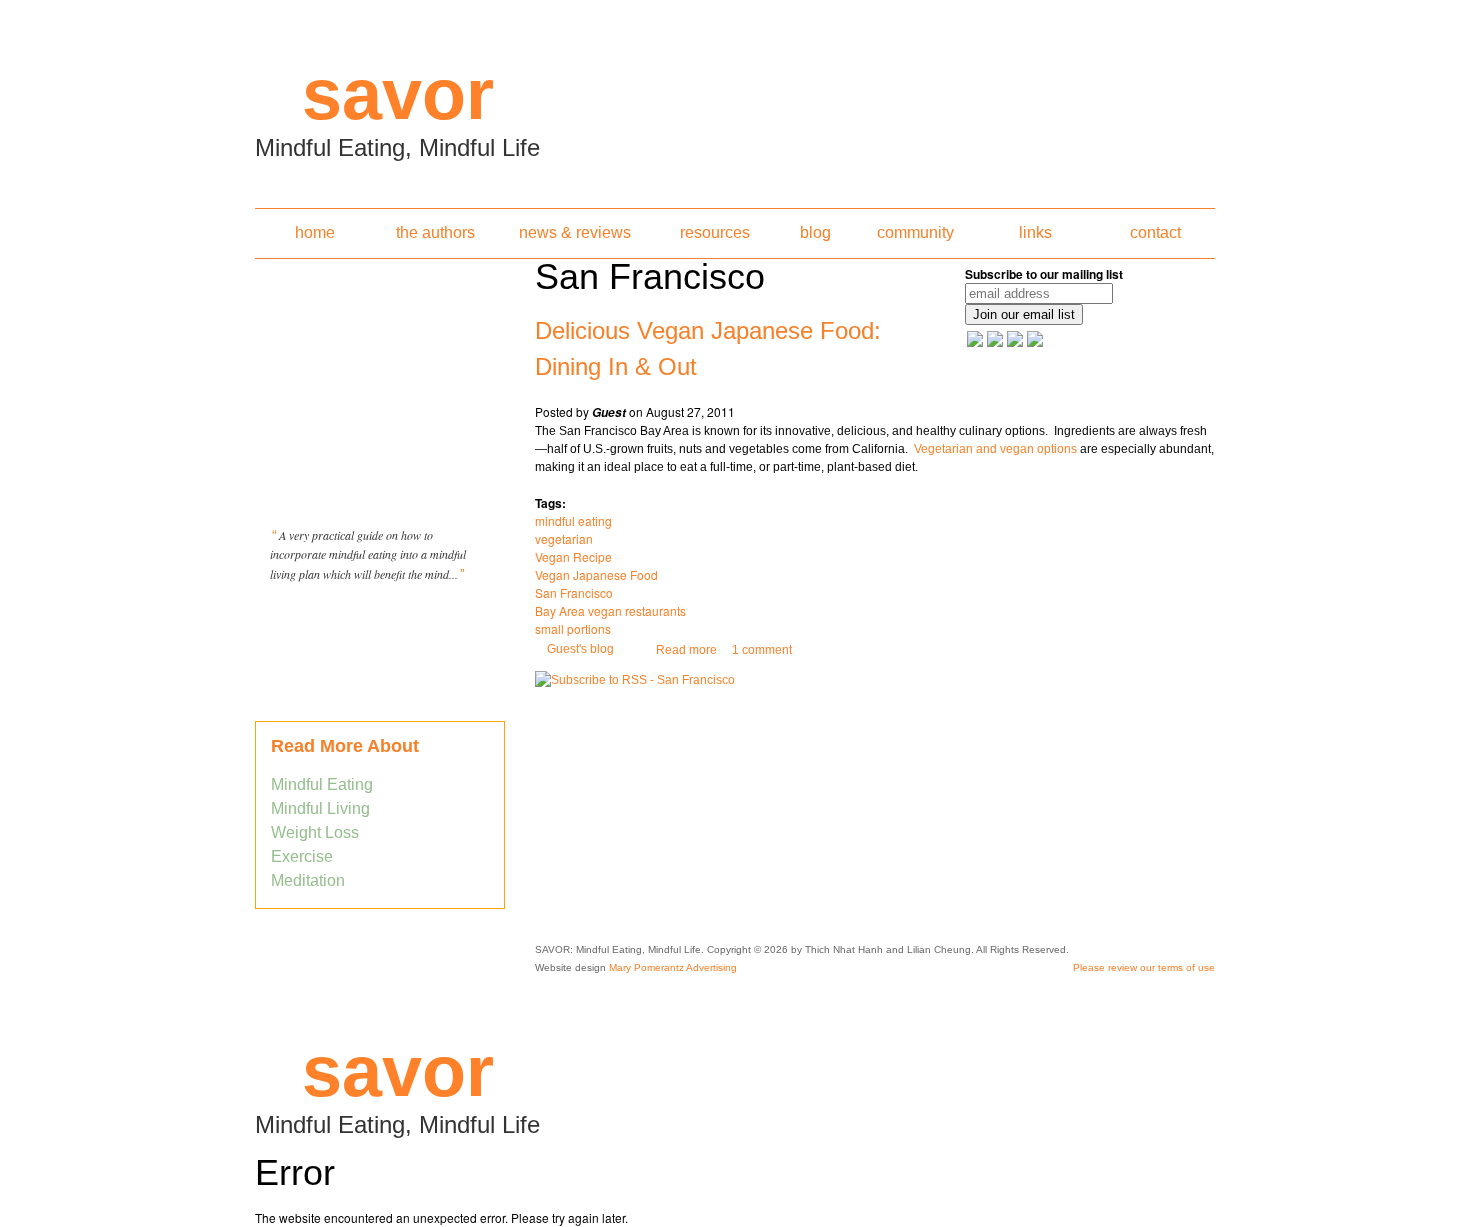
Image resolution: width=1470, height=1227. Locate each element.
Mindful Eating (322, 784)
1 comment (762, 650)
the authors (435, 232)
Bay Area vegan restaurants (610, 610)
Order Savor (380, 624)
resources (715, 232)
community (915, 232)
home (315, 232)
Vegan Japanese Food (596, 574)
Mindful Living (320, 808)
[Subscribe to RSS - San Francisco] (635, 680)
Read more (686, 650)
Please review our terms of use (1144, 967)
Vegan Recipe (573, 556)
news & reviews (575, 232)
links (1035, 232)
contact (1155, 232)
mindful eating (573, 520)
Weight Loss (315, 832)
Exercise (302, 856)
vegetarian (564, 538)
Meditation (308, 880)
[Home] (735, 98)
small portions (573, 628)
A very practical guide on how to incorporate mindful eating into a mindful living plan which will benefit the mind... (368, 554)
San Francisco (574, 592)
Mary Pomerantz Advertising (673, 967)
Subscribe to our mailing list (1044, 274)
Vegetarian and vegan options (995, 449)
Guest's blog (580, 649)
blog (815, 232)
